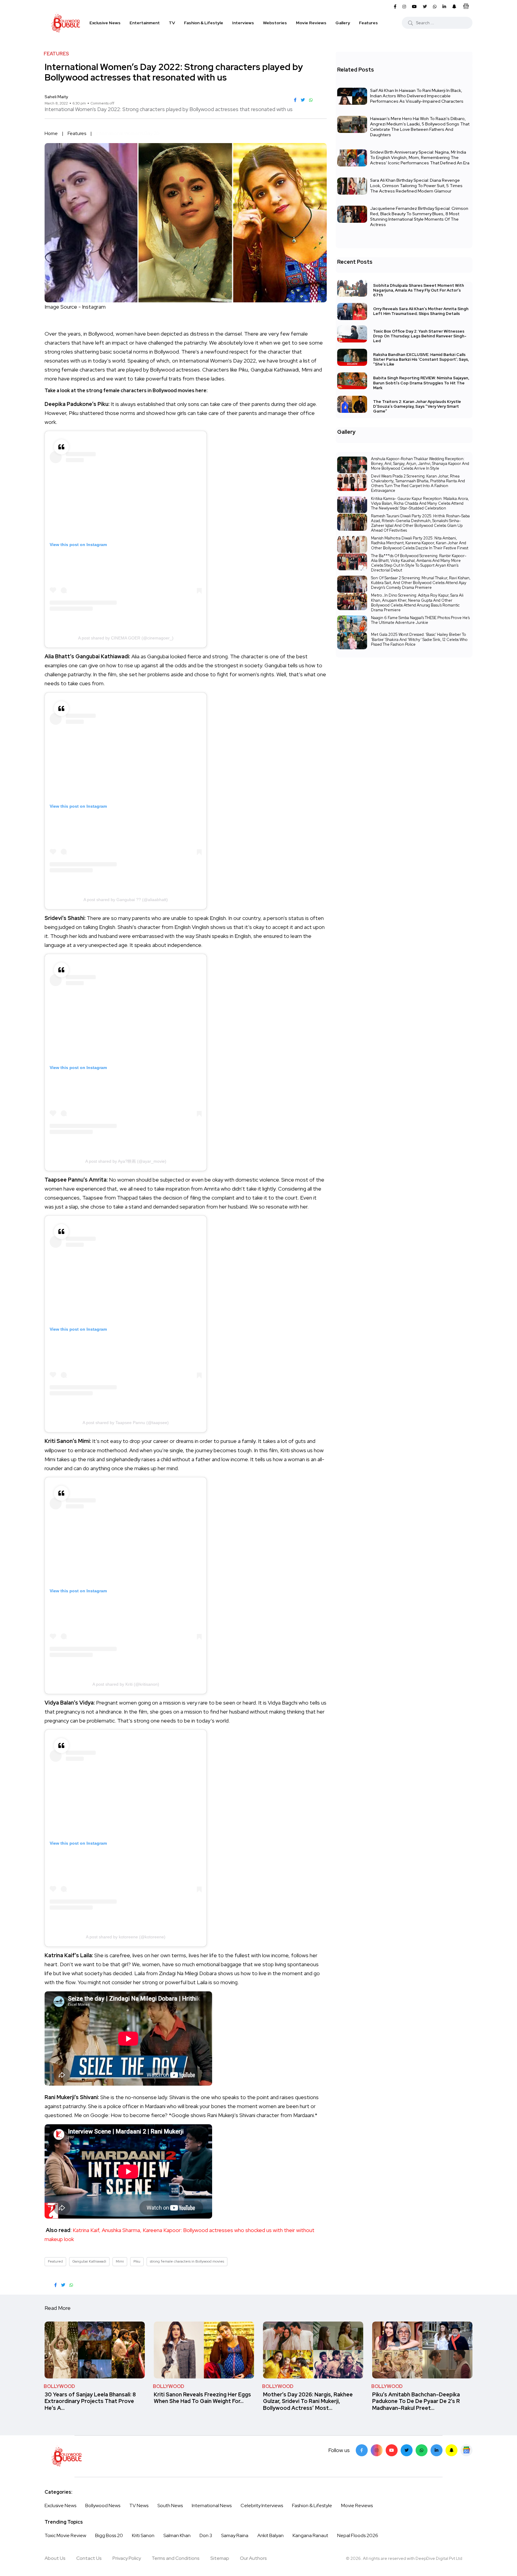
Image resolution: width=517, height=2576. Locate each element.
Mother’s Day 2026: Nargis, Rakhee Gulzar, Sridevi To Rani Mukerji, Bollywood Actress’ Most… (308, 2401)
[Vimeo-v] (422, 2450)
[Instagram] (377, 2450)
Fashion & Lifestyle (204, 23)
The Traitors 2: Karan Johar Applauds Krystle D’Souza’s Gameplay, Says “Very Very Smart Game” (417, 406)
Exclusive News (105, 23)
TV (172, 23)
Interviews (243, 23)
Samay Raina (235, 2535)
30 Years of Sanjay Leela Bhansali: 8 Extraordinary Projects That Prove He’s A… (90, 2401)
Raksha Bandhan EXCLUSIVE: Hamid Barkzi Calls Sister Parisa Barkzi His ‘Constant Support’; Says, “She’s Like (421, 359)
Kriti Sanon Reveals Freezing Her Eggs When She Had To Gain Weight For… (202, 2398)
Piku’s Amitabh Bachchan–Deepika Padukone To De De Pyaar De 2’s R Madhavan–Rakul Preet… (416, 2401)
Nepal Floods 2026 (358, 2535)
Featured (55, 2261)
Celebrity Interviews (262, 2506)
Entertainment (145, 23)
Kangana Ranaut (310, 2535)
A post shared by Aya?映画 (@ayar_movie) (126, 1161)
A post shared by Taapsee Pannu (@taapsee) (126, 1423)
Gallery (343, 23)
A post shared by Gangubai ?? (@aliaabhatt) (126, 900)
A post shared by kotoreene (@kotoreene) (126, 1937)
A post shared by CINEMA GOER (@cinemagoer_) (126, 638)
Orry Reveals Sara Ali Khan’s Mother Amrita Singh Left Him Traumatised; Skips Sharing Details (421, 311)
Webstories (275, 23)
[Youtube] (392, 2450)
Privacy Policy (127, 2558)
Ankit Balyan (270, 2535)
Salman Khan (177, 2535)
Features (368, 23)
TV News (139, 2506)
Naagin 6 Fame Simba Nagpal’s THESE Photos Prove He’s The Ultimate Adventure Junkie (420, 620)
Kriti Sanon (143, 2535)
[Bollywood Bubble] (66, 23)
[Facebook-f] (362, 2450)
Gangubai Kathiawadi (89, 2261)
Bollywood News (103, 2506)
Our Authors (253, 2558)
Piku (137, 2261)
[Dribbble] (451, 2450)
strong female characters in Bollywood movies (187, 2261)
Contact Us (89, 2558)
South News (170, 2506)
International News (212, 2506)
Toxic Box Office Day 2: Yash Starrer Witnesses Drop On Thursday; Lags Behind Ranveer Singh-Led (420, 336)
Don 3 (206, 2535)
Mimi (120, 2261)
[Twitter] (407, 2450)
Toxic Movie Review (65, 2535)
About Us (55, 2558)
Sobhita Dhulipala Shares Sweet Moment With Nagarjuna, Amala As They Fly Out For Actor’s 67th (419, 290)
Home (51, 133)
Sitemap (220, 2558)
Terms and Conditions (176, 2558)
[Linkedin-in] (437, 2450)
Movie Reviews (311, 23)
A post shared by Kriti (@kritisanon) (126, 1684)
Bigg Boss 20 (109, 2535)
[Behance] (466, 2450)
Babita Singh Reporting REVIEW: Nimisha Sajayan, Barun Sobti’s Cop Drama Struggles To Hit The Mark (421, 383)
